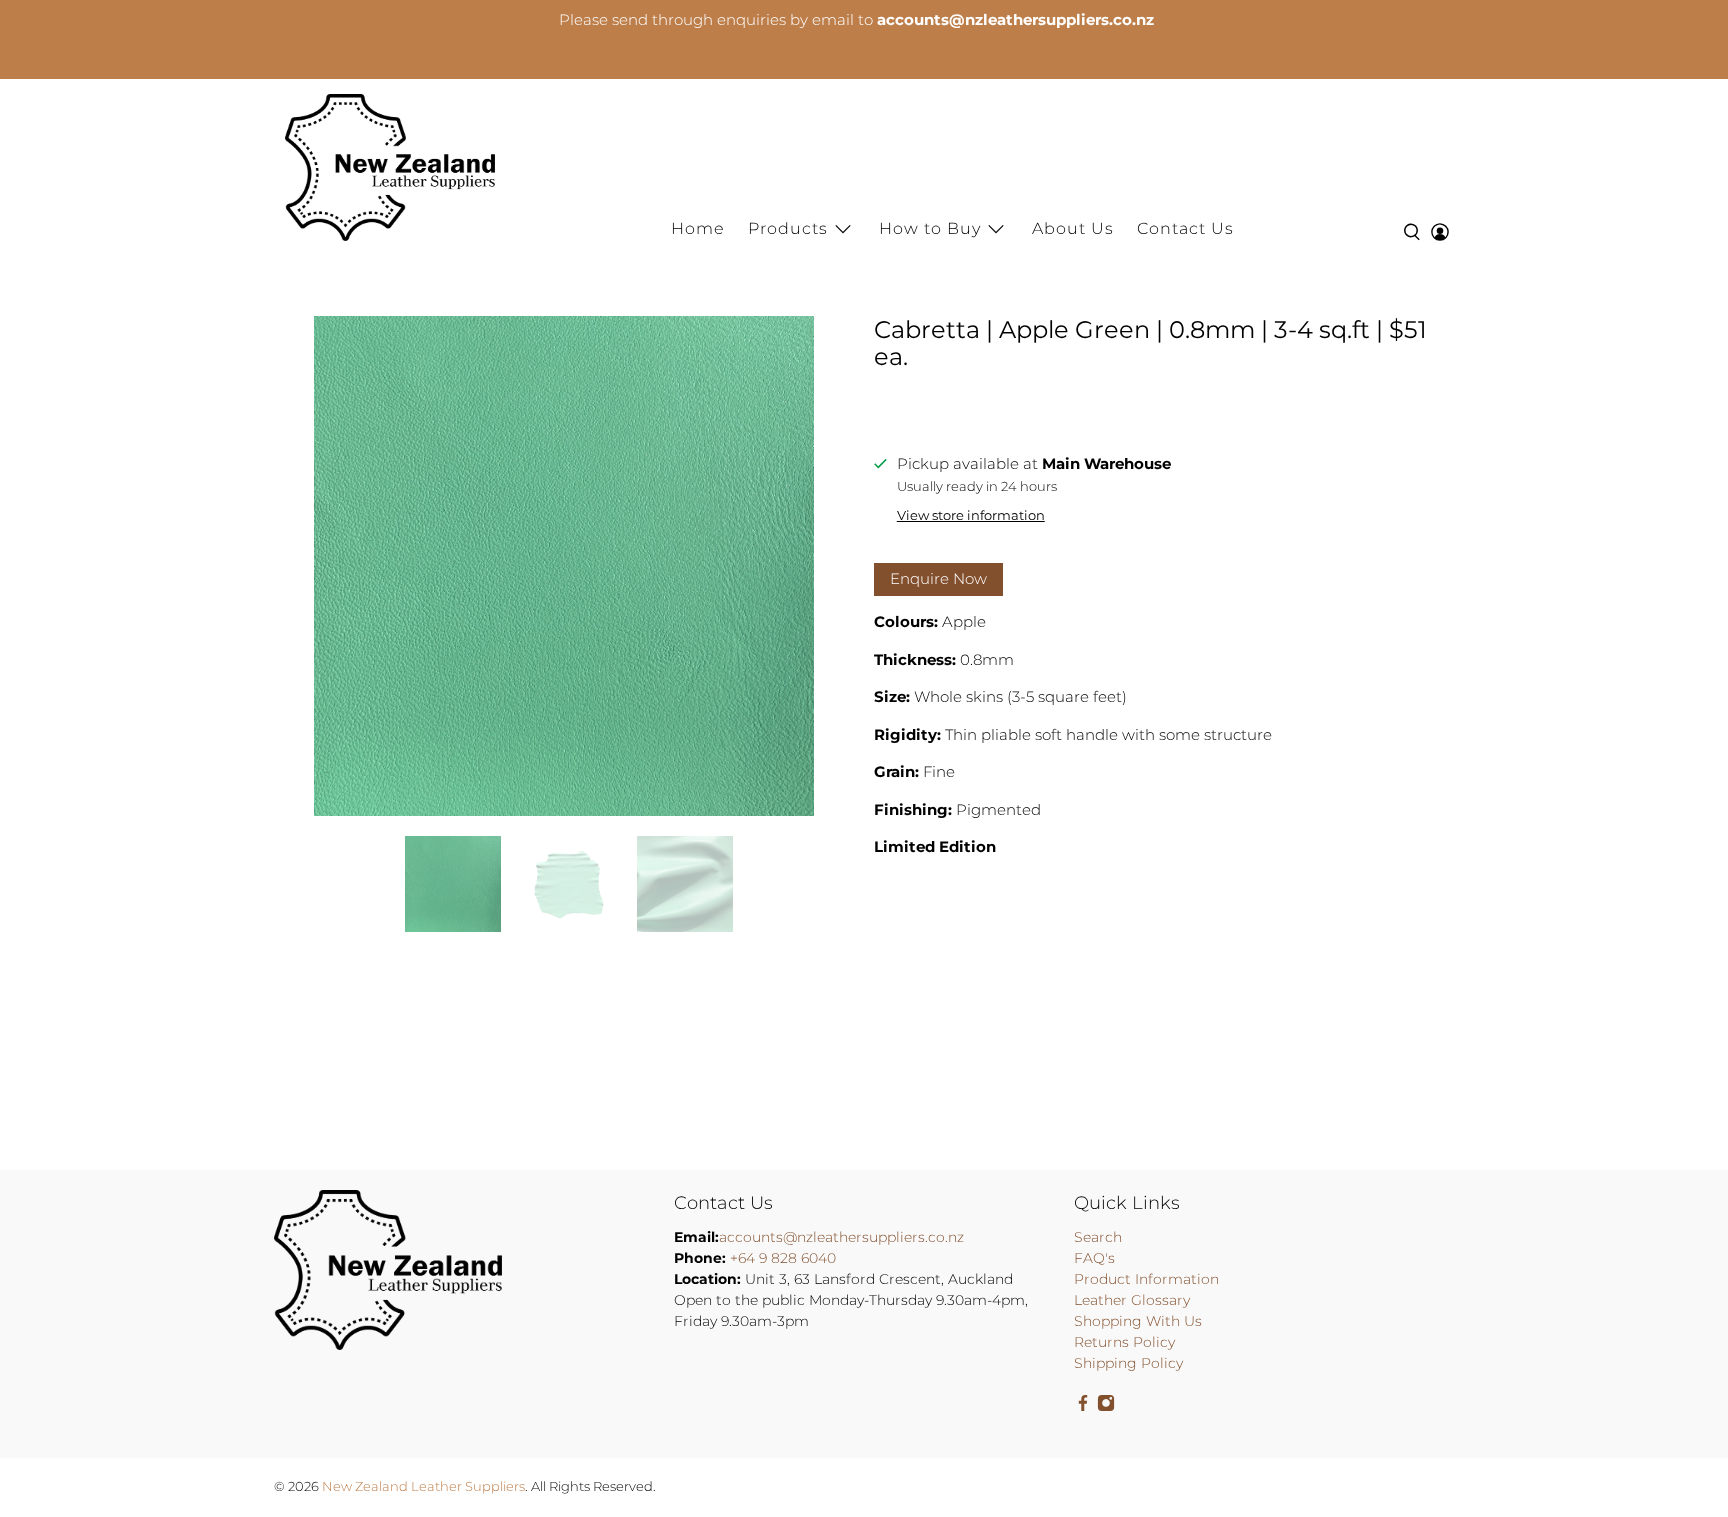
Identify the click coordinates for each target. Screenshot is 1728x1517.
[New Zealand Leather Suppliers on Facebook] (1083, 1407)
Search (1098, 1237)
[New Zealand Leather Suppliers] (390, 167)
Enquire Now (938, 578)
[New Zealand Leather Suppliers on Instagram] (1106, 1407)
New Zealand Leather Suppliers (423, 1486)
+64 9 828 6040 (783, 1258)
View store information (971, 515)
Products (788, 228)
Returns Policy (1124, 1342)
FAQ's (1094, 1258)
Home (698, 228)
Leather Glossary (1132, 1300)
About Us (1073, 228)
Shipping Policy (1128, 1363)
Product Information (1146, 1279)
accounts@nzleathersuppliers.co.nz (841, 1237)
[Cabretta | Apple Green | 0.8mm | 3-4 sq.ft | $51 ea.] (564, 566)
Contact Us (1185, 228)
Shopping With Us (1138, 1321)
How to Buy (930, 228)
